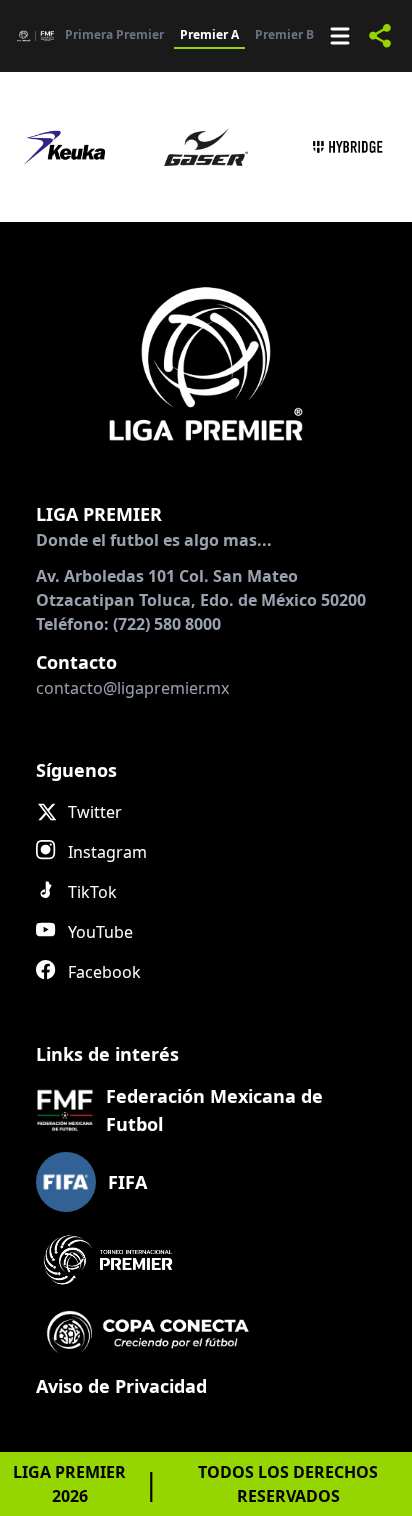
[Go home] (206, 363)
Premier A (209, 34)
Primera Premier (114, 34)
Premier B (284, 34)
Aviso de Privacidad (121, 1386)
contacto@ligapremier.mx (132, 688)
